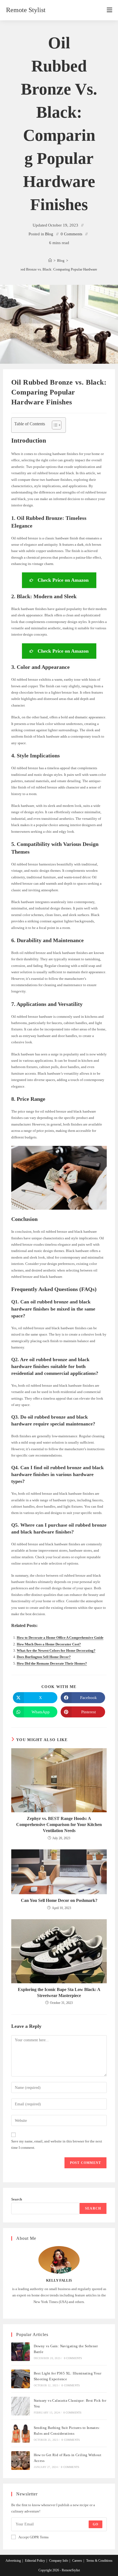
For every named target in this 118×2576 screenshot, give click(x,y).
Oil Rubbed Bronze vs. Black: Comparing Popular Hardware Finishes (59, 269)
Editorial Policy (35, 2561)
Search (17, 2199)
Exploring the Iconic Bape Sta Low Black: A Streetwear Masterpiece (59, 1992)
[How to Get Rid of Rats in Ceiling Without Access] (21, 2461)
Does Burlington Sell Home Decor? (44, 1657)
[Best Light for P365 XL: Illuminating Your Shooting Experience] (21, 2379)
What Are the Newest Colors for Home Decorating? (56, 1650)
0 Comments (71, 234)
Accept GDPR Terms (33, 2537)
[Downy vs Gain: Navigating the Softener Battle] (21, 2352)
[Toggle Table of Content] (54, 425)
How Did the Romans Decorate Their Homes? (52, 1663)
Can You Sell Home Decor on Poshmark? (59, 1900)
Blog (49, 234)
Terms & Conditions (99, 2561)
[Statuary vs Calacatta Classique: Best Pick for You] (21, 2406)
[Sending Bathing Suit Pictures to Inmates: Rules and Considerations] (21, 2433)
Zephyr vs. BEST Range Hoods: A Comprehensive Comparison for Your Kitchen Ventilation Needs (59, 1825)
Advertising (13, 2561)
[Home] (50, 260)
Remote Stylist (26, 10)
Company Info (59, 2561)
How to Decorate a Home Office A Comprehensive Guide (60, 1638)
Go (95, 2524)
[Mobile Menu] (109, 10)
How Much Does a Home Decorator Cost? (49, 1644)
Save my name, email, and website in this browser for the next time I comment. (57, 2144)
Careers (77, 2561)
